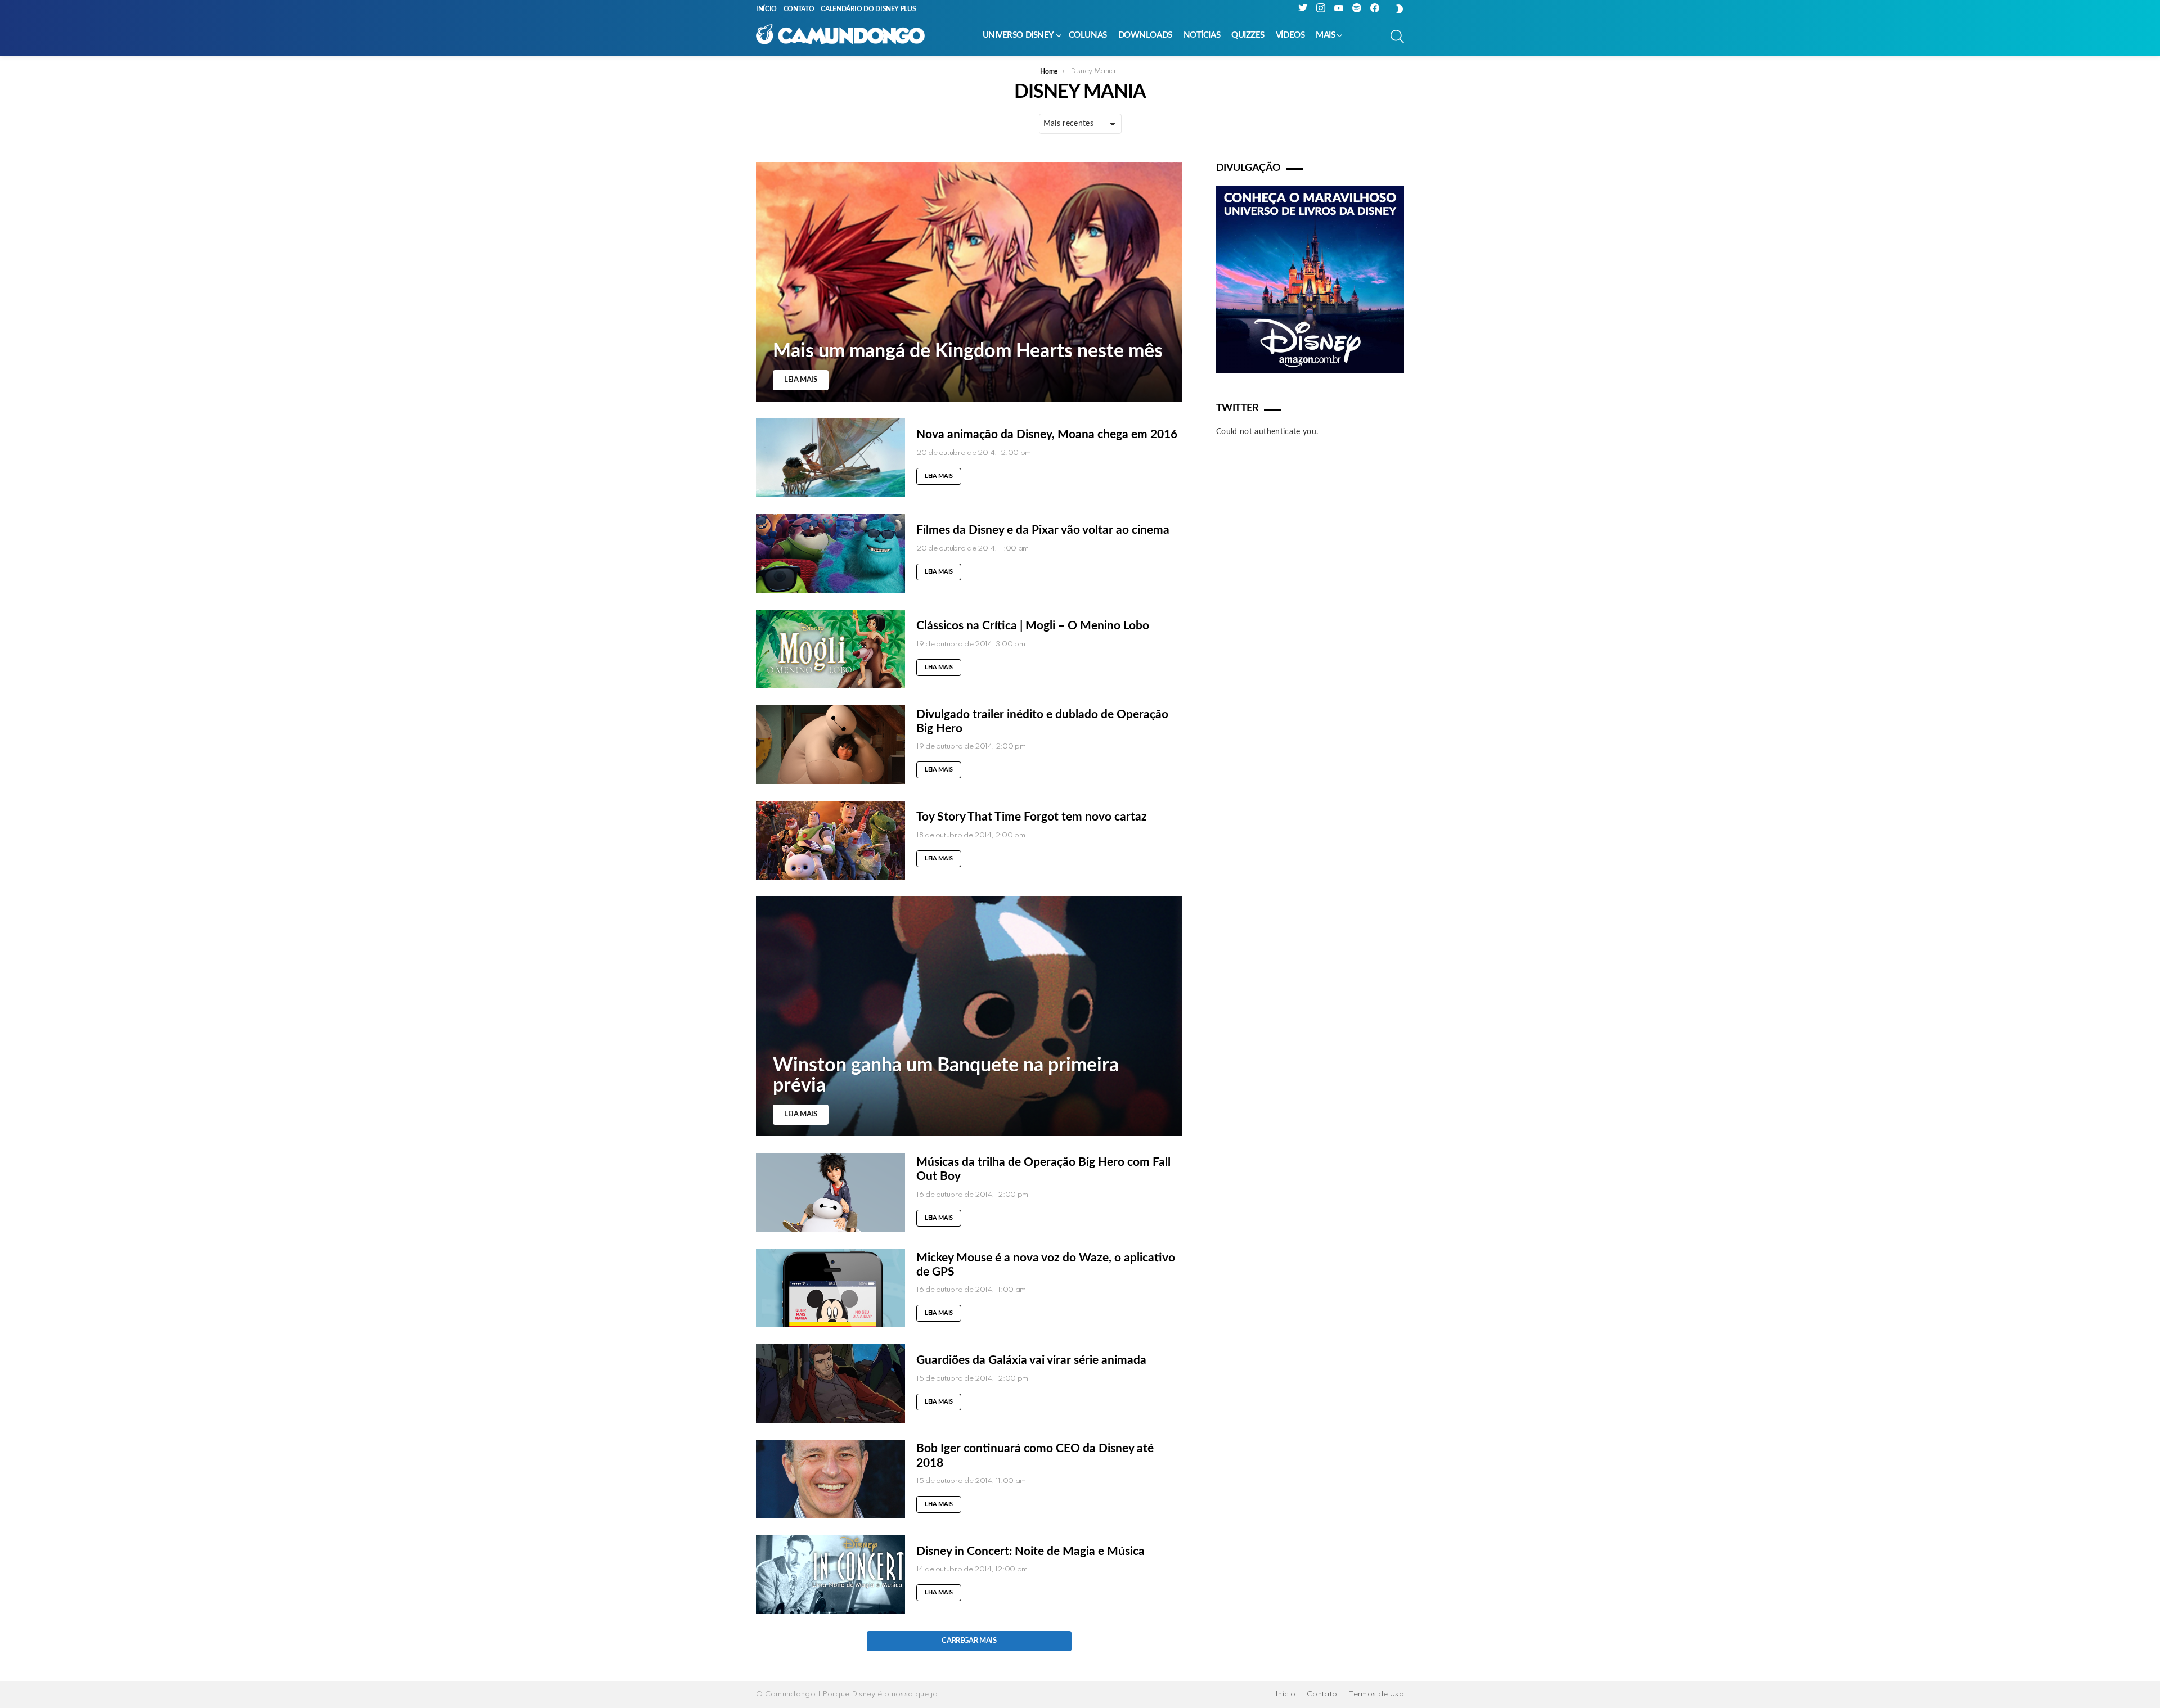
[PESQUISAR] (1397, 37)
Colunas (1088, 35)
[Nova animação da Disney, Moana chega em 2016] (831, 458)
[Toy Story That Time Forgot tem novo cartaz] (831, 840)
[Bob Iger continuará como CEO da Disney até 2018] (831, 1479)
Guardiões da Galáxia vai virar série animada (1031, 1360)
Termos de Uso (1376, 1694)
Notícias (1202, 35)
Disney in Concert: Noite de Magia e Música (1030, 1551)
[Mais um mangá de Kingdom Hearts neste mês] (969, 282)
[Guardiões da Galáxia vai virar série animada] (831, 1383)
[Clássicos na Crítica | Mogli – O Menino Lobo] (831, 649)
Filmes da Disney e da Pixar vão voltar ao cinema (1043, 530)
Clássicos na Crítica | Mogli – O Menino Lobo (1033, 626)
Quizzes (1248, 35)
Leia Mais (939, 476)
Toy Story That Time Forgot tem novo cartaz (1032, 817)
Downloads (1145, 35)
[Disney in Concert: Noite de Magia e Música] (831, 1575)
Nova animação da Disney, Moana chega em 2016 (1047, 434)
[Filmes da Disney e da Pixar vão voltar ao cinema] (831, 553)
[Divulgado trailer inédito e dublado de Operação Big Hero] (831, 745)
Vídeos (1290, 35)
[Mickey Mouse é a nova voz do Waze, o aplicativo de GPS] (831, 1288)
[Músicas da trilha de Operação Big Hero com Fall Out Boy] (831, 1192)
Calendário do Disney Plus (868, 9)
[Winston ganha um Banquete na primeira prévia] (969, 1016)
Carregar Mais (969, 1641)
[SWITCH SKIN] (1399, 9)
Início (766, 9)
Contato (799, 9)
